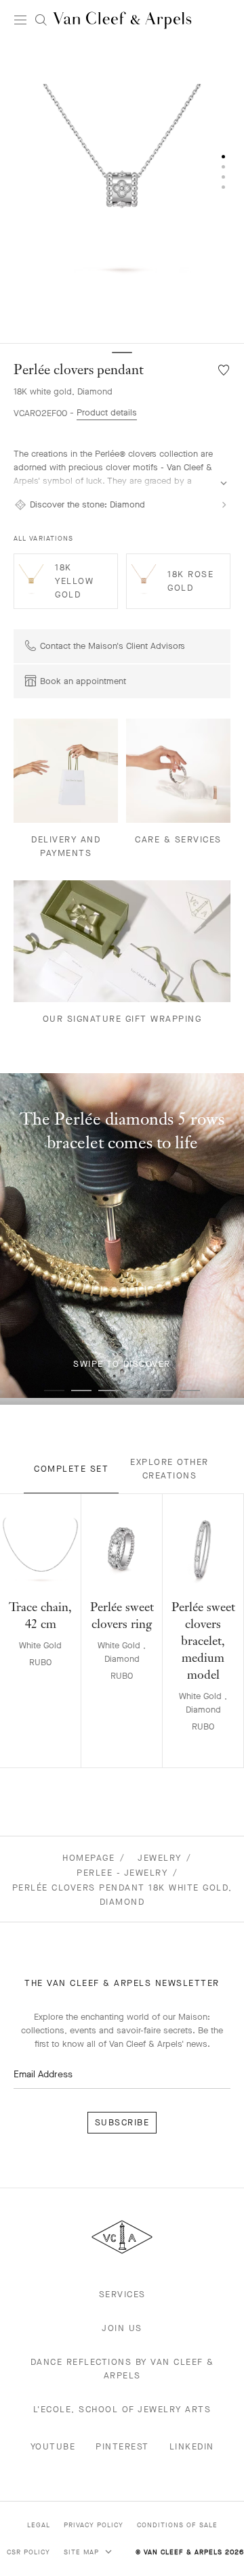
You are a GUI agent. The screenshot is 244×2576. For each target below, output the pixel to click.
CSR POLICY (28, 2552)
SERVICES (122, 2294)
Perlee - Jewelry (122, 1873)
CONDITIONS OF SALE (177, 2525)
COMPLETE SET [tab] (71, 1469)
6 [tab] (190, 1391)
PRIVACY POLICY (94, 2525)
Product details (107, 412)
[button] (122, 192)
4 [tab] (136, 1391)
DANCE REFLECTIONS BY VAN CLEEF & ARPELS (122, 2369)
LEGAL (39, 2525)
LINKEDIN (192, 2446)
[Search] (41, 20)
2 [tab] (81, 1391)
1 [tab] (54, 1391)
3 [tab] (108, 1391)
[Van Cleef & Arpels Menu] (20, 20)
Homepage (88, 1858)
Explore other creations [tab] (169, 1469)
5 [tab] (163, 1391)
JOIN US (122, 2328)
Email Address (43, 2074)
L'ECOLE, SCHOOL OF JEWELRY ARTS (122, 2409)
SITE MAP (83, 2552)
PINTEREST (122, 2446)
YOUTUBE (53, 2446)
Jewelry (160, 1858)
